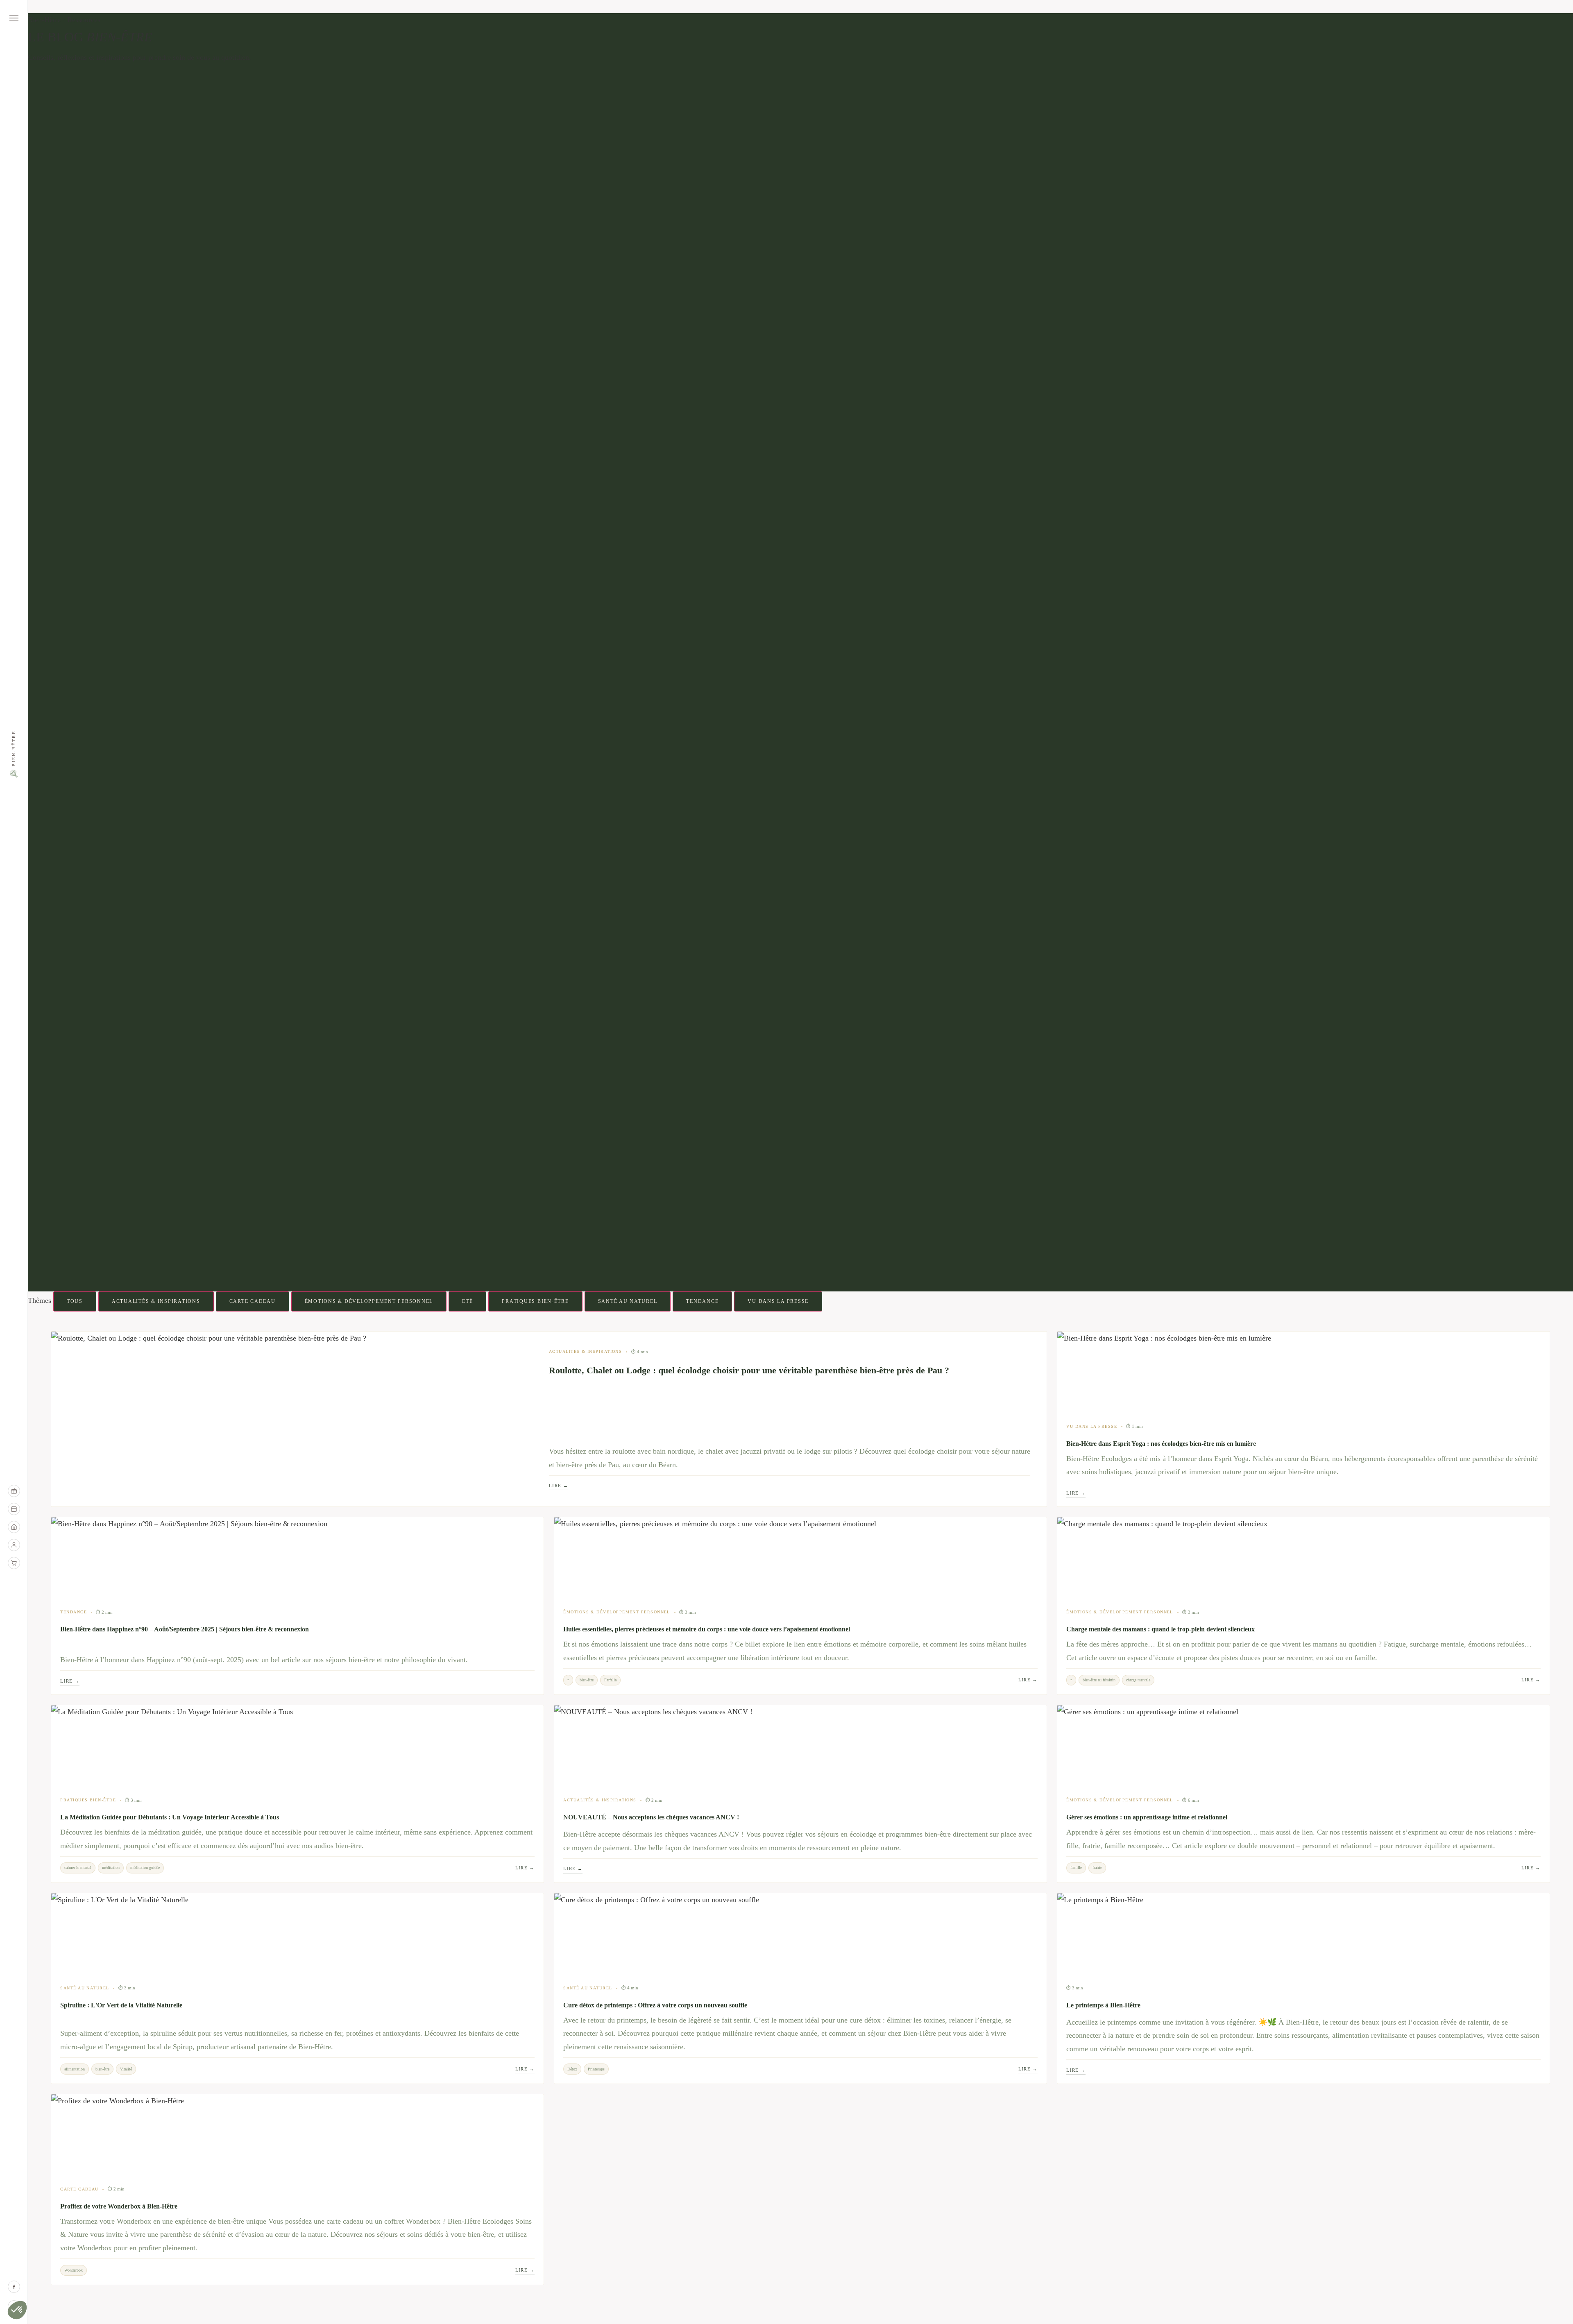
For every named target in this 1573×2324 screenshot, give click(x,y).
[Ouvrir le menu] (14, 18)
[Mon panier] (14, 1563)
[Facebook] (14, 2287)
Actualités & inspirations (156, 1301)
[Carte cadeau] (14, 1491)
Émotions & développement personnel (369, 1301)
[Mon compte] (14, 1545)
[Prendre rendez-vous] (14, 1509)
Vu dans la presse (778, 1301)
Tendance (702, 1301)
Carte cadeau (253, 1301)
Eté (467, 1301)
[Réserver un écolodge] (14, 1527)
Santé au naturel (628, 1301)
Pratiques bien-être (535, 1301)
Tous (75, 1301)
